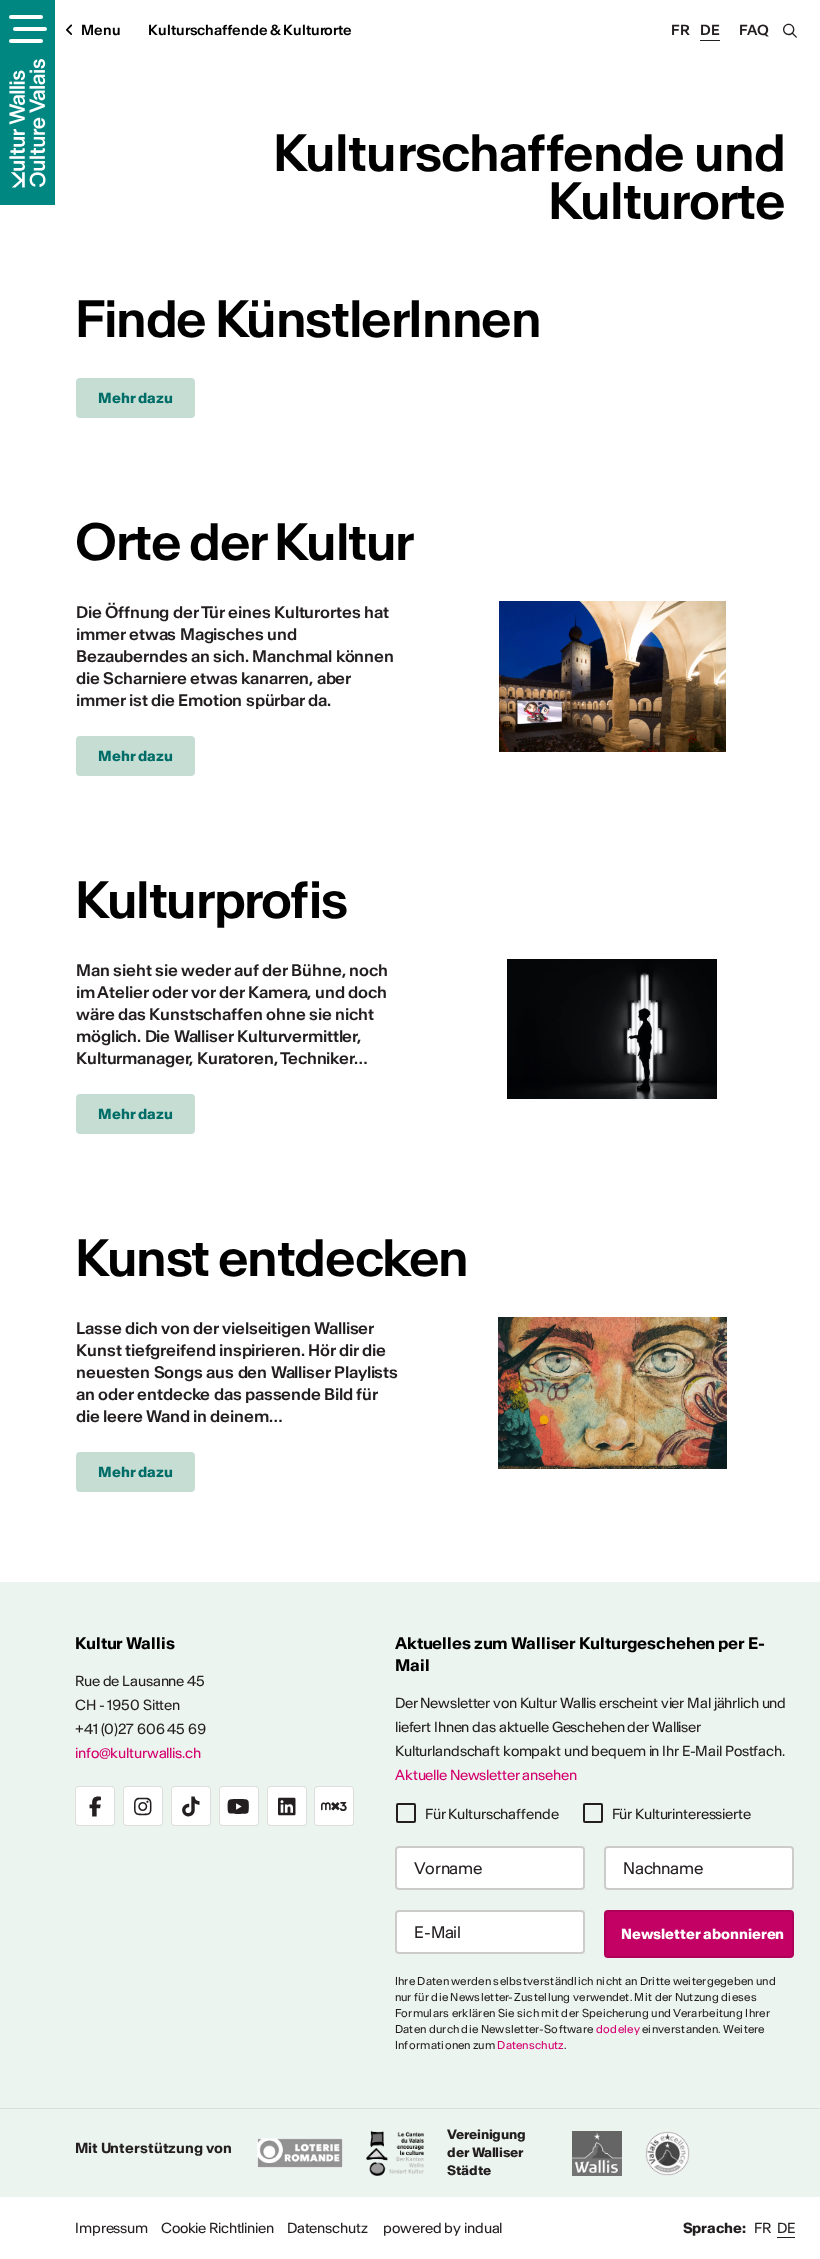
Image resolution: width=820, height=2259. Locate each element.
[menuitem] (111, 2228)
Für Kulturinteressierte (681, 1814)
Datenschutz (530, 2045)
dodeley (618, 2029)
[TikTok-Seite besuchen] (191, 1806)
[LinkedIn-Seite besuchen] (287, 1806)
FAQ (754, 30)
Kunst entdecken (271, 1258)
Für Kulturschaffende (492, 1814)
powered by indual (442, 2228)
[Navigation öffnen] (26, 31)
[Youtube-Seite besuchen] (239, 1806)
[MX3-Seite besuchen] (334, 1806)
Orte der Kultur (244, 542)
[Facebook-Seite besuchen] (95, 1806)
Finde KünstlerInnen (307, 319)
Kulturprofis (211, 900)
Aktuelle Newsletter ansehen (486, 1775)
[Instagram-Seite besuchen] (143, 1806)
